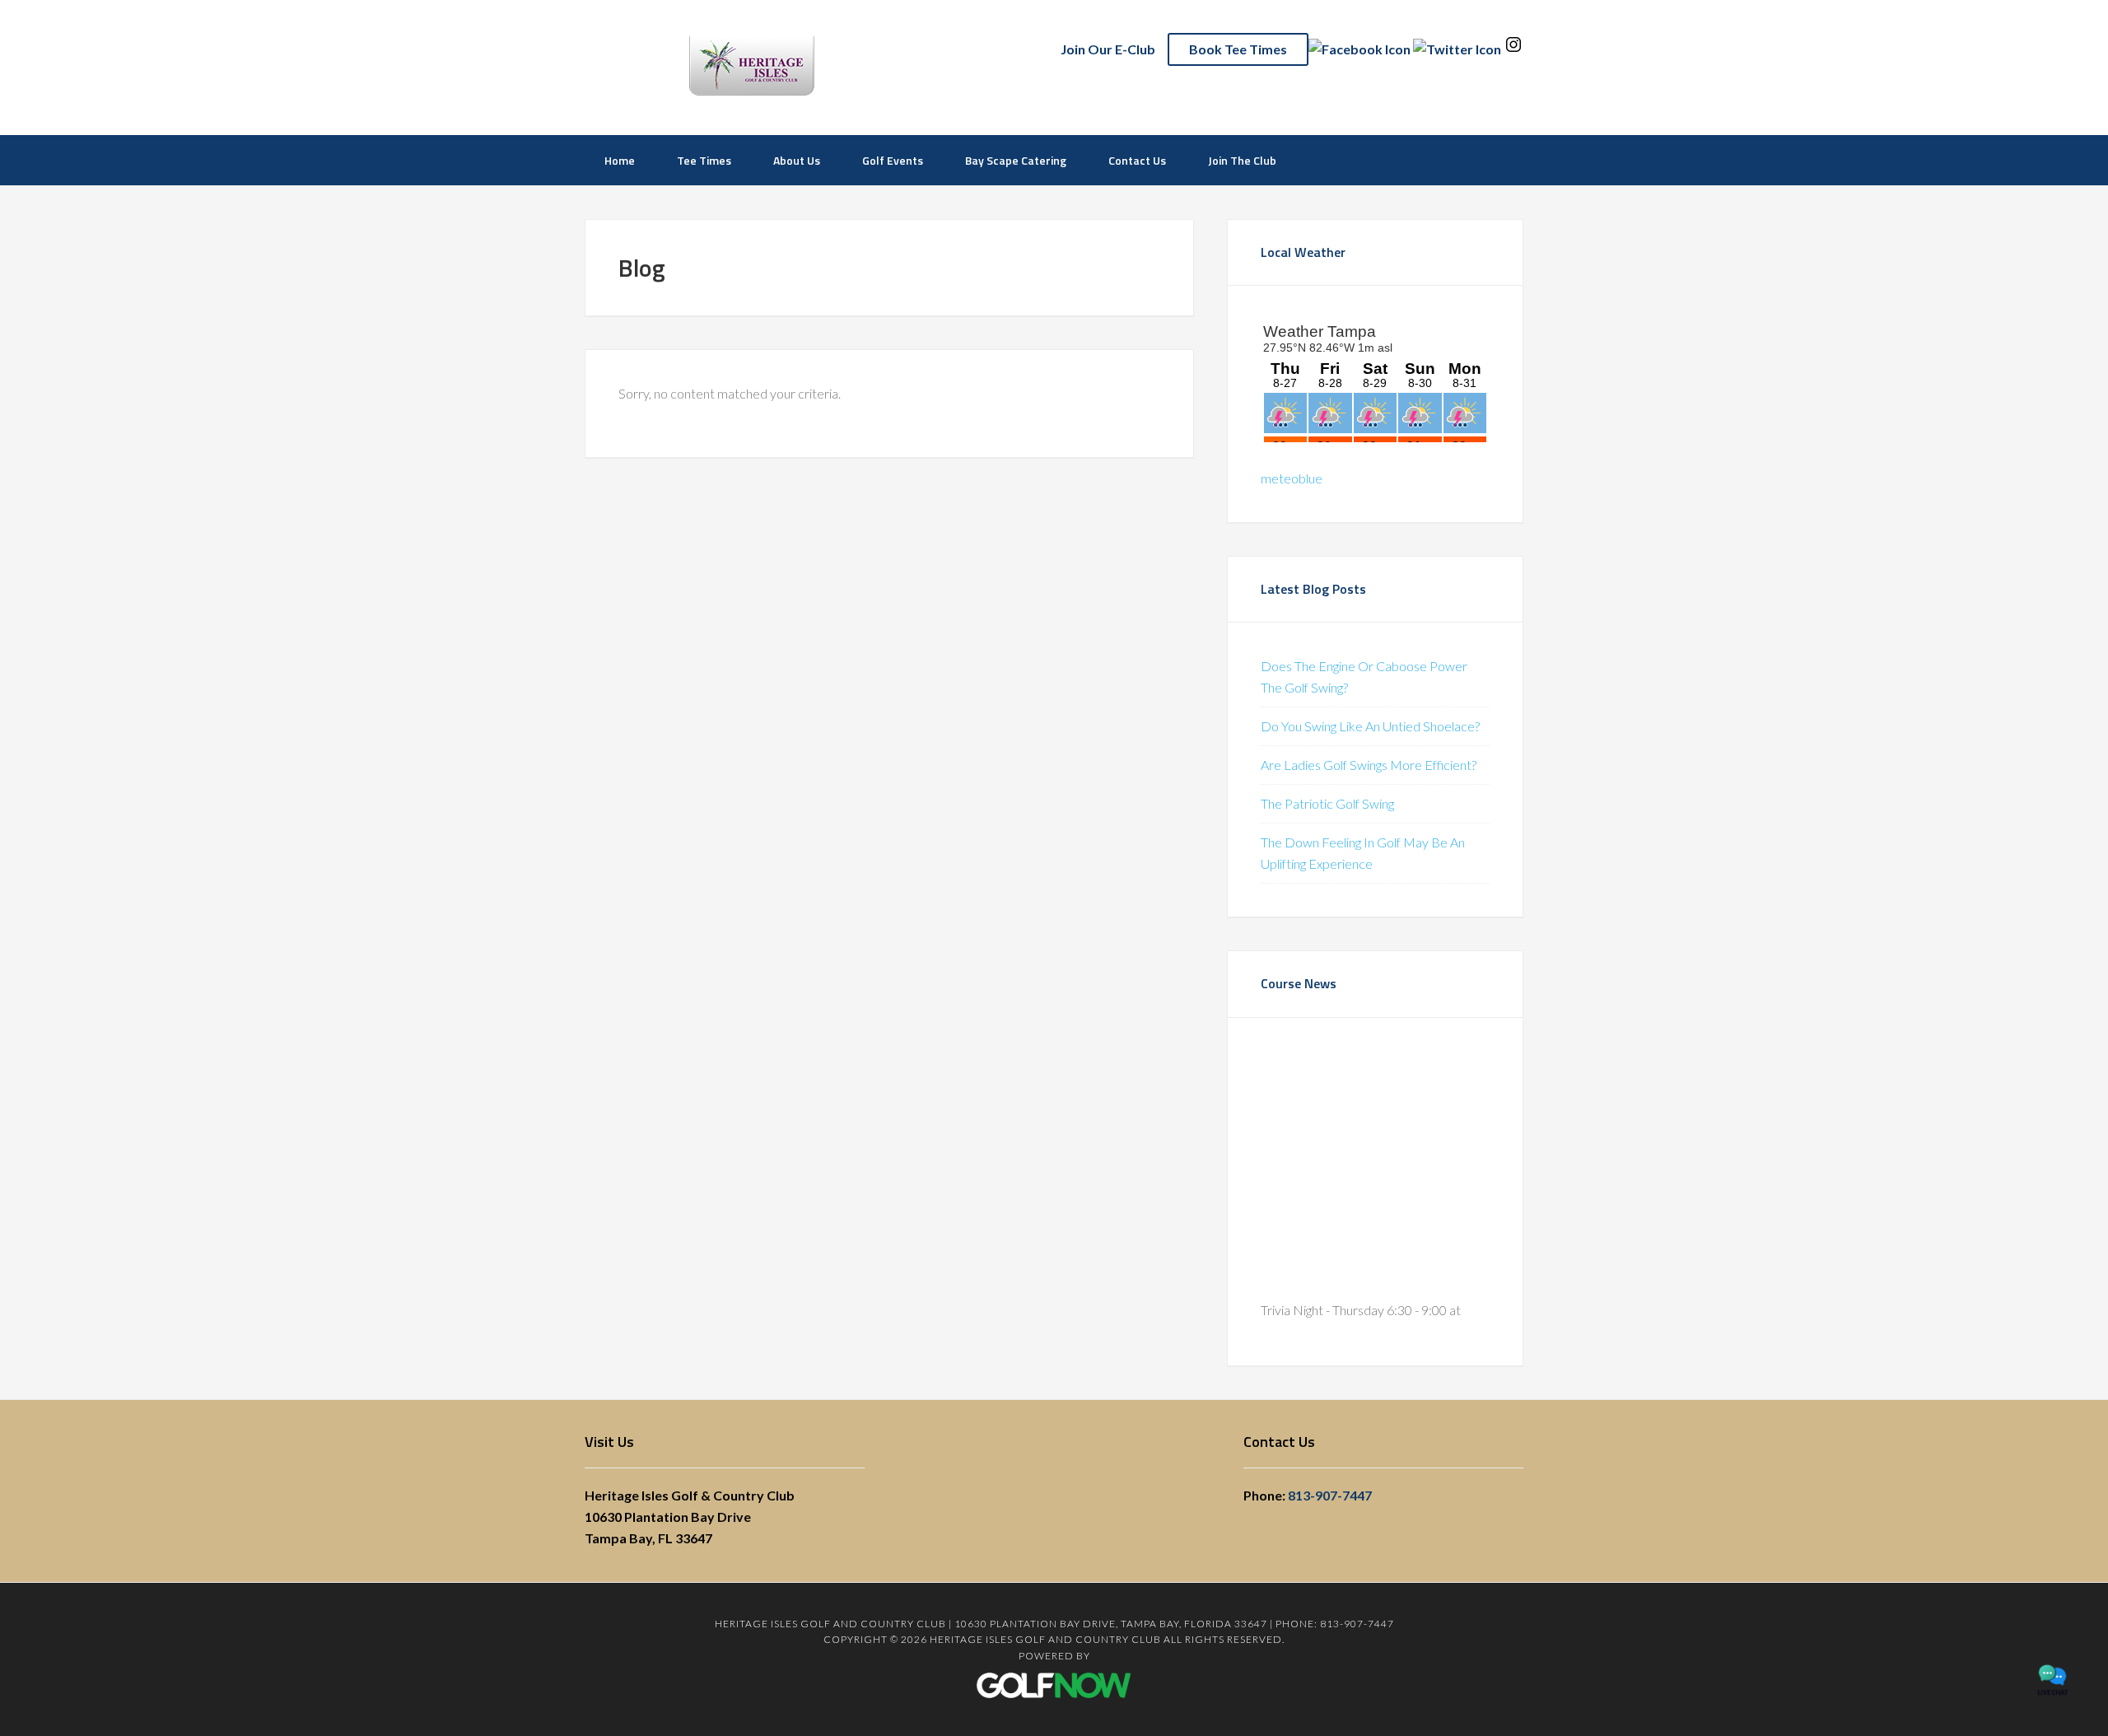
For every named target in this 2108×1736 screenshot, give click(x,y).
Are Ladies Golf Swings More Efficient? (1369, 765)
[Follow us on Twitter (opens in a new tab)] (1457, 49)
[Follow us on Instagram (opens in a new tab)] (1513, 49)
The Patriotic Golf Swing (1327, 803)
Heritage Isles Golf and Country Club (819, 66)
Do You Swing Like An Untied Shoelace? (1370, 726)
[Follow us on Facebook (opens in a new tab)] (1359, 49)
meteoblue (1292, 478)
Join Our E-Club (1108, 49)
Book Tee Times (1238, 49)
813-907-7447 (1330, 1495)
